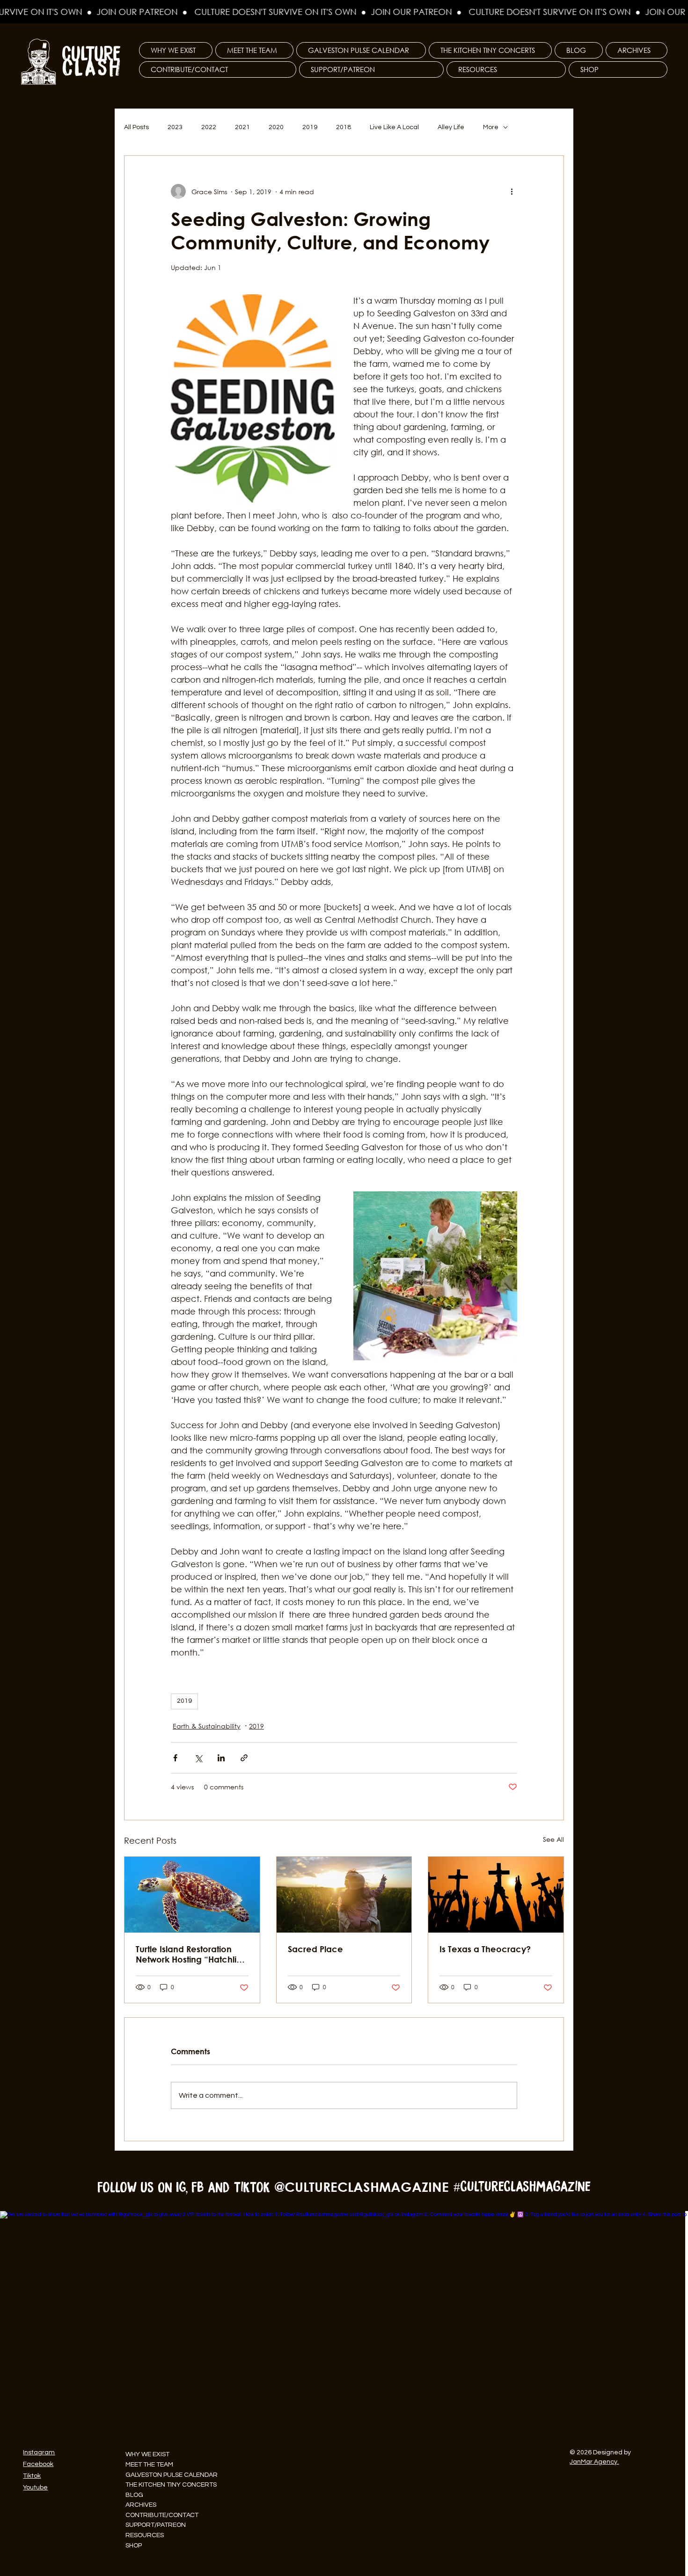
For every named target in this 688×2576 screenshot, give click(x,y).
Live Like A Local (394, 127)
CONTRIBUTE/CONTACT (162, 2515)
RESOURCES (145, 2535)
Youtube (35, 2488)
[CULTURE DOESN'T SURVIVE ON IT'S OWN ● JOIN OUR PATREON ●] (344, 12)
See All (553, 1839)
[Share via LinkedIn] (221, 1758)
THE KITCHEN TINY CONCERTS (171, 2485)
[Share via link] (244, 1758)
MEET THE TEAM (149, 2465)
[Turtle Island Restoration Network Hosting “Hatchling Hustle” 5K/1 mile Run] (192, 1895)
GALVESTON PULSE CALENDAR (172, 2475)
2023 (175, 127)
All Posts (136, 127)
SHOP (134, 2546)
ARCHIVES (141, 2505)
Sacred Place (315, 1949)
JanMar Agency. (594, 2462)
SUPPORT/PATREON (156, 2525)
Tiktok (32, 2476)
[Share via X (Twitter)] (198, 1758)
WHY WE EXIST (147, 2454)
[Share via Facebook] (175, 1758)
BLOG (134, 2495)
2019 (310, 127)
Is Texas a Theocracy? (485, 1949)
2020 (276, 127)
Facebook (38, 2464)
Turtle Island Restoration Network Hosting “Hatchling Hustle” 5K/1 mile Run (191, 1954)
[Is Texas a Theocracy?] (496, 1895)
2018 (344, 127)
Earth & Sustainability (207, 1726)
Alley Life (451, 127)
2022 (209, 127)
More (491, 127)
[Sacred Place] (344, 1895)
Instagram (39, 2452)
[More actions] (512, 191)
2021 (242, 127)
